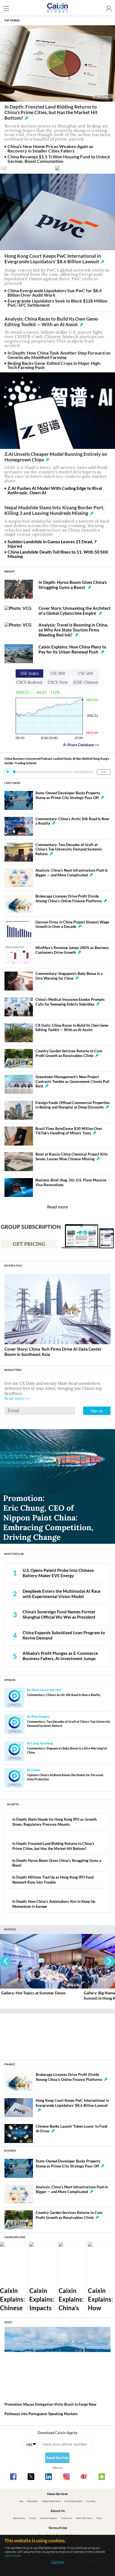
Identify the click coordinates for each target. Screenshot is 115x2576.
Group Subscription (73, 2501)
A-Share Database (81, 745)
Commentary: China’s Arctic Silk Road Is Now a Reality (64, 1695)
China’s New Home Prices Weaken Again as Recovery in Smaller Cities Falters (50, 148)
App (21, 2501)
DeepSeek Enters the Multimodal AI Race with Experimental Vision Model (62, 1594)
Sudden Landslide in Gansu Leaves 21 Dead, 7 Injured (52, 544)
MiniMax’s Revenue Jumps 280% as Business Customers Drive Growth (72, 950)
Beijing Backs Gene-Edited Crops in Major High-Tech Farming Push (55, 365)
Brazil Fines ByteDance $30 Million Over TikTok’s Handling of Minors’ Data (69, 1131)
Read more (57, 1207)
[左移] (6, 1961)
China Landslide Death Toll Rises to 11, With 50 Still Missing (58, 554)
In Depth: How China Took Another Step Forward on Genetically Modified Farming (59, 355)
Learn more (13, 2556)
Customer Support (48, 2518)
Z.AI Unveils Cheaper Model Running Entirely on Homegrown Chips (56, 457)
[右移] (109, 1961)
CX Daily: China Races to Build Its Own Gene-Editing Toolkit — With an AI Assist (72, 1028)
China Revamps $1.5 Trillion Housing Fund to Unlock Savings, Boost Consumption (59, 159)
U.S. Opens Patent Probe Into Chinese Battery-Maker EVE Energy (58, 1573)
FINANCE (10, 2064)
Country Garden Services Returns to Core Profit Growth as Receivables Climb (69, 1053)
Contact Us (66, 2518)
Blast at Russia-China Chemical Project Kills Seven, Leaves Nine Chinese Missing (72, 1157)
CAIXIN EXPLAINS (15, 2237)
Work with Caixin (84, 2518)
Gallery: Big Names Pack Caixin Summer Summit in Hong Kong (36, 1995)
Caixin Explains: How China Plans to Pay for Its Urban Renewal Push (72, 649)
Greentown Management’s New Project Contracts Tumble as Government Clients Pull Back (72, 1081)
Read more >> (17, 1398)
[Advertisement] (57, 2034)
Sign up (97, 1411)
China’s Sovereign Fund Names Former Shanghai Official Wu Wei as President (59, 1614)
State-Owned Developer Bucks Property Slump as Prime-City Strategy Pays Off (68, 795)
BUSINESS (10, 2151)
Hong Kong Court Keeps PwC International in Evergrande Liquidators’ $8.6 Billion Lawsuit (53, 259)
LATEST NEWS (12, 783)
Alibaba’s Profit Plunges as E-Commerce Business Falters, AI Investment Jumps (60, 1656)
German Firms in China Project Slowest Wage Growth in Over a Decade (72, 925)
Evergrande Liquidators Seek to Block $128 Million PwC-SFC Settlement (57, 303)
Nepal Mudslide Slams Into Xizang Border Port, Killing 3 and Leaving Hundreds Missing (54, 510)
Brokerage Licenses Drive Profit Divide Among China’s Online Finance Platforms (69, 899)
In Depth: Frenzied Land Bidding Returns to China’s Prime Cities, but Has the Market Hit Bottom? (51, 112)
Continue (58, 2562)
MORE (104, 772)
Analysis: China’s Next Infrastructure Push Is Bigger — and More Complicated (72, 873)
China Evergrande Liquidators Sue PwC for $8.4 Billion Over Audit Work (55, 293)
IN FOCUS (10, 1929)
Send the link (57, 2458)
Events (33, 2518)
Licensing (91, 2501)
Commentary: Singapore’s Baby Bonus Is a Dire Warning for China (69, 976)
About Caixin (19, 2518)
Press (99, 2518)
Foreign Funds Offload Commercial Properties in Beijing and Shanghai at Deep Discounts (73, 1105)
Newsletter (33, 2501)
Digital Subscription (51, 2501)
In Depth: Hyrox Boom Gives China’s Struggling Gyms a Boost (73, 585)
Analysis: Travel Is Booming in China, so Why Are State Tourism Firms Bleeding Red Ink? (73, 630)
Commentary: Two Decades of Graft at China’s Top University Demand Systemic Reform (69, 849)
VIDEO (8, 2322)
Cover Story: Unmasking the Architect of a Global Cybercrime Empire (75, 611)
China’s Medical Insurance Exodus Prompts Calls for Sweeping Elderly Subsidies (70, 1002)
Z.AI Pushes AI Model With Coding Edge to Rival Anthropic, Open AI (55, 490)
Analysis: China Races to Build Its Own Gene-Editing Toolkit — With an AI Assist (52, 322)
